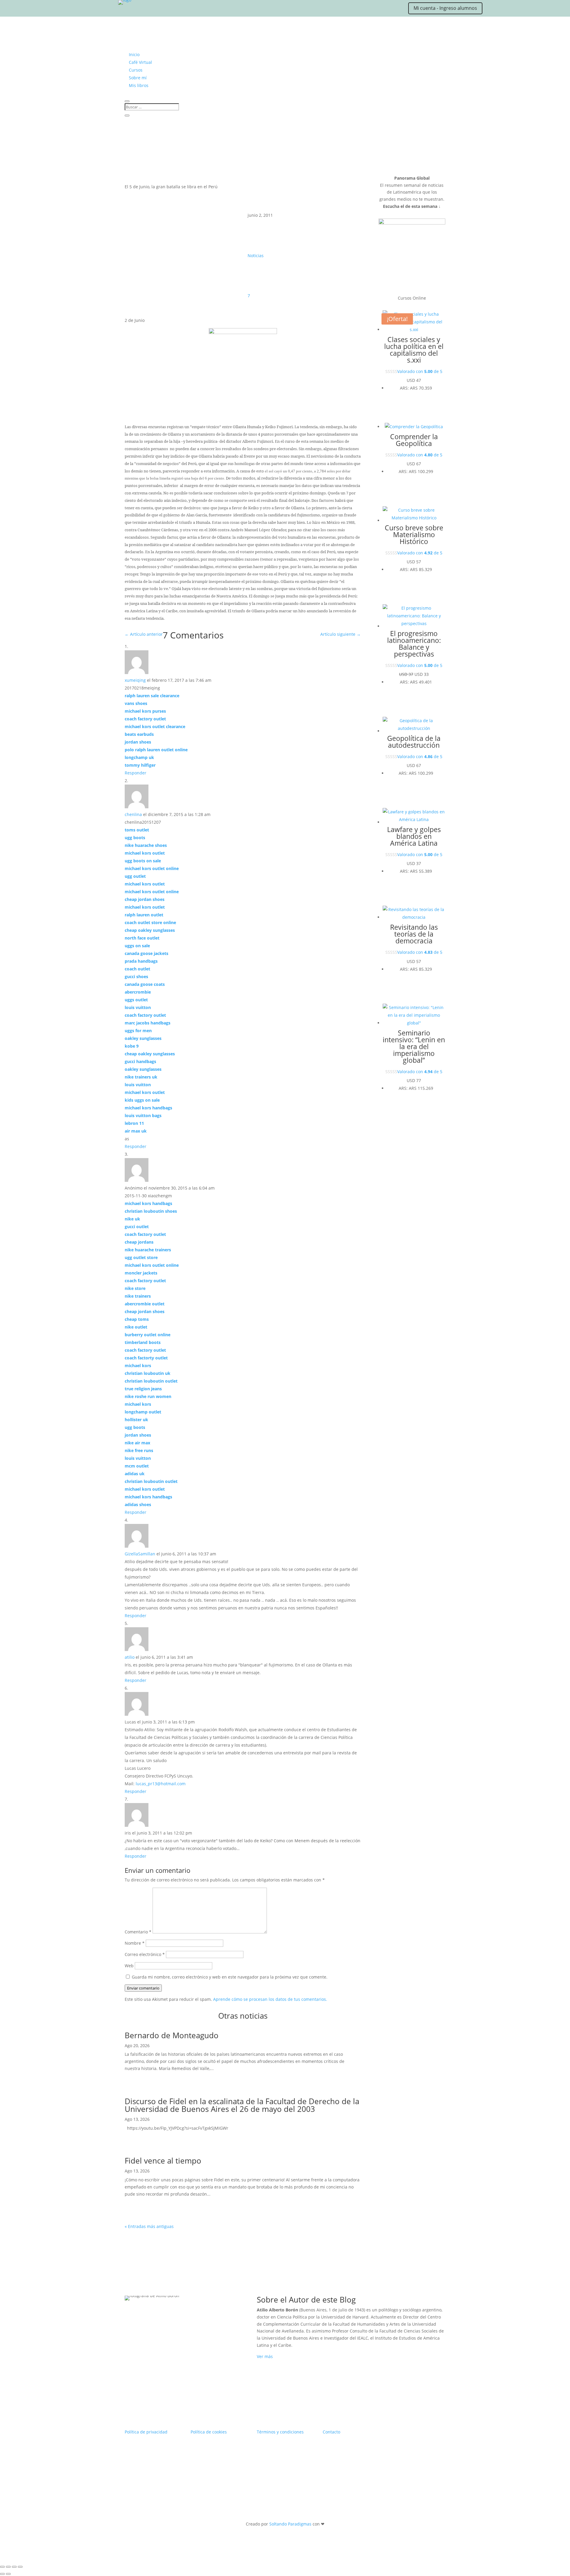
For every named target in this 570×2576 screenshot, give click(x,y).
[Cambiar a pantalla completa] (8, 2567)
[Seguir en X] (95, 10)
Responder (136, 773)
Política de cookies (209, 2432)
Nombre (135, 1943)
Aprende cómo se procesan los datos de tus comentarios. (270, 1999)
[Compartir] (14, 2567)
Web (129, 1966)
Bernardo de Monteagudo (172, 2035)
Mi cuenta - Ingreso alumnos (445, 8)
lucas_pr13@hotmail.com (161, 1784)
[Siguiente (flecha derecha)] (8, 2574)
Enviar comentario (143, 1988)
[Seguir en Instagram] (107, 10)
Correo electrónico (145, 1954)
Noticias (256, 256)
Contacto (331, 2432)
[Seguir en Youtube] (131, 10)
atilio (130, 1657)
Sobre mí (138, 78)
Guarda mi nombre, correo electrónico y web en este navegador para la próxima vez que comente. (230, 1977)
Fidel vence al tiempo (163, 2161)
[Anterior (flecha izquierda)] (2, 2574)
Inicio (134, 54)
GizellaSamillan (140, 1554)
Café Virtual (140, 62)
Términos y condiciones (280, 2432)
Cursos (136, 70)
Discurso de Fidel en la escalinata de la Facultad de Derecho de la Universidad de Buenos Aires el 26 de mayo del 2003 (242, 2105)
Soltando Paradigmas (290, 2524)
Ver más (265, 2356)
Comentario (138, 1932)
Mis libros (139, 85)
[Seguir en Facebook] (119, 10)
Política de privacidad (146, 2432)
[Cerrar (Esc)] (20, 2567)
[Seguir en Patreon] (142, 10)
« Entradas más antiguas (149, 2226)
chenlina (133, 814)
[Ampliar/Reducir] (2, 2567)
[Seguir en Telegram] (154, 10)
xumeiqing (135, 680)
